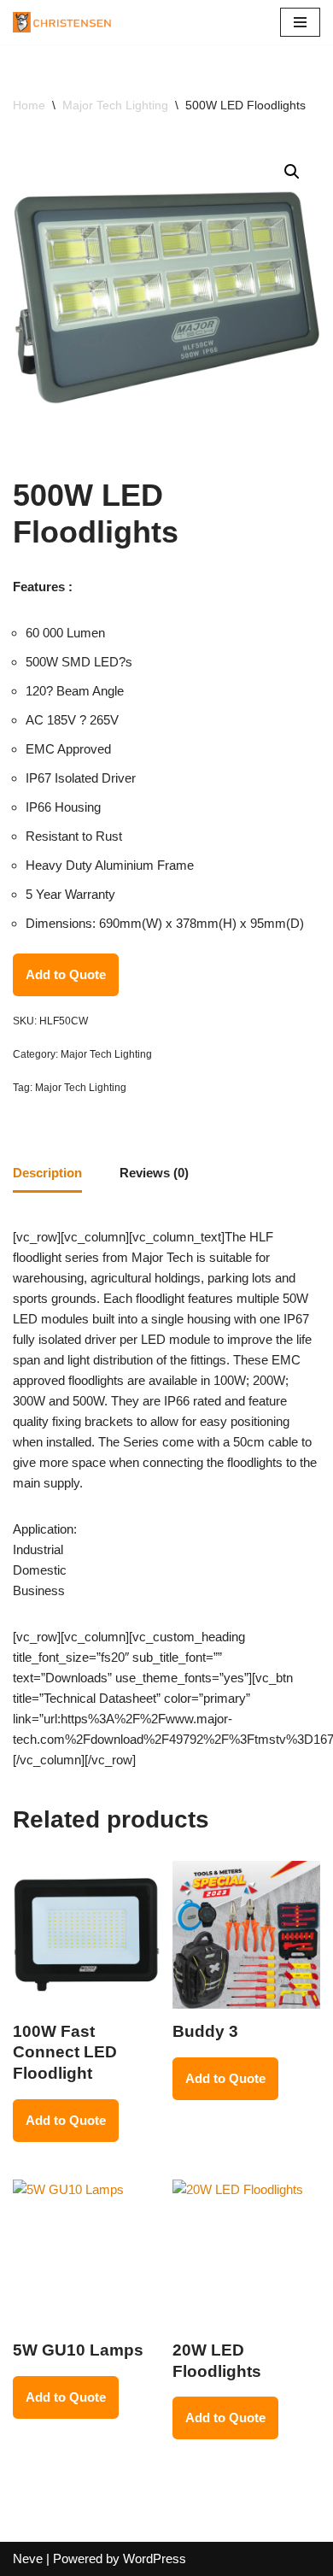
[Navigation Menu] (300, 22)
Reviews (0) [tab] (154, 1173)
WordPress (155, 2558)
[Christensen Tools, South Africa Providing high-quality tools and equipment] (68, 22)
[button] (292, 172)
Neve (28, 2558)
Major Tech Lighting (115, 105)
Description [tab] (47, 1173)
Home (29, 105)
